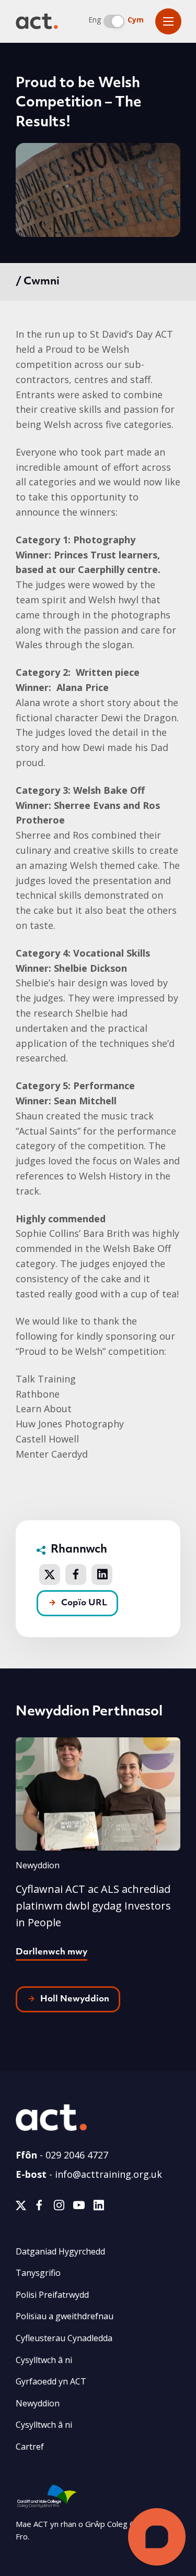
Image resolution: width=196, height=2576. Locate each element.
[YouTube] (79, 2207)
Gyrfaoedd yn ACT (51, 2381)
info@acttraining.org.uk (108, 2174)
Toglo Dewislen (168, 21)
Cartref (30, 2447)
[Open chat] (157, 2537)
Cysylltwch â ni (44, 2360)
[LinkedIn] (99, 2207)
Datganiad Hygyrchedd (60, 2251)
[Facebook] (39, 2207)
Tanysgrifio (38, 2273)
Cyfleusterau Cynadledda (64, 2338)
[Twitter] (21, 2207)
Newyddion (38, 2403)
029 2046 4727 (77, 2155)
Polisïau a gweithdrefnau (65, 2316)
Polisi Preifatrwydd (52, 2295)
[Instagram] (59, 2207)
